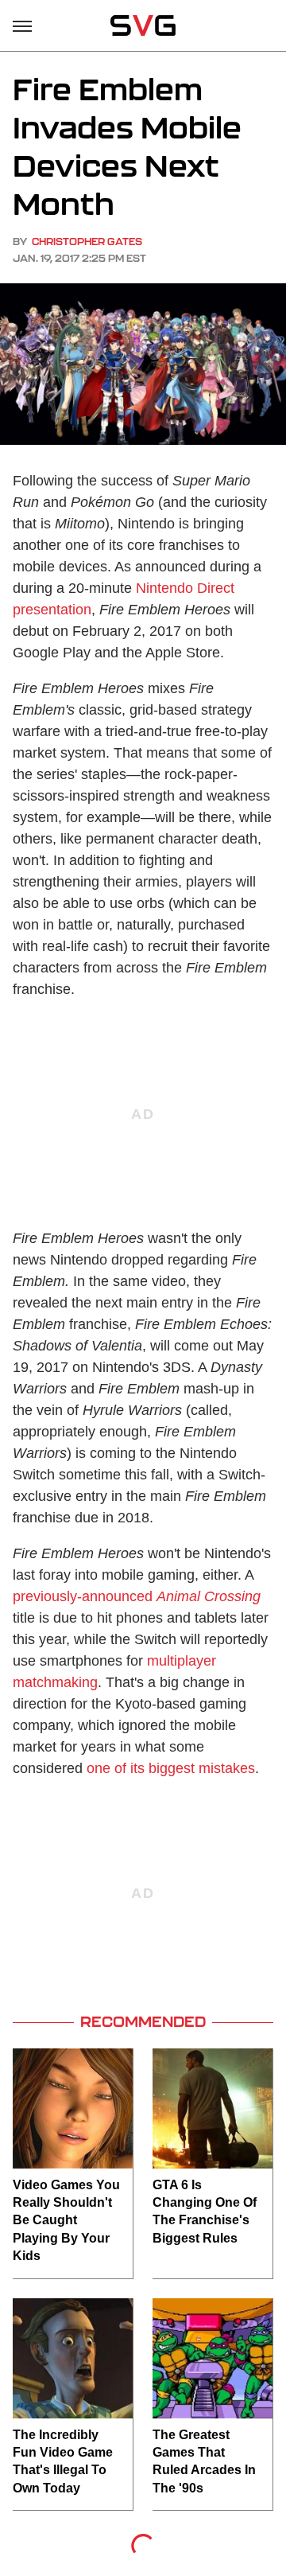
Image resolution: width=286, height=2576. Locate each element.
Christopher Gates (87, 242)
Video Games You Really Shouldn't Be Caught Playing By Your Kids (66, 2221)
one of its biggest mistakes (171, 1768)
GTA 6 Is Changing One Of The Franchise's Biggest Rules (205, 2212)
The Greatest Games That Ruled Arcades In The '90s (204, 2461)
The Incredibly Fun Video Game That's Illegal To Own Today (63, 2461)
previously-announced (137, 1596)
